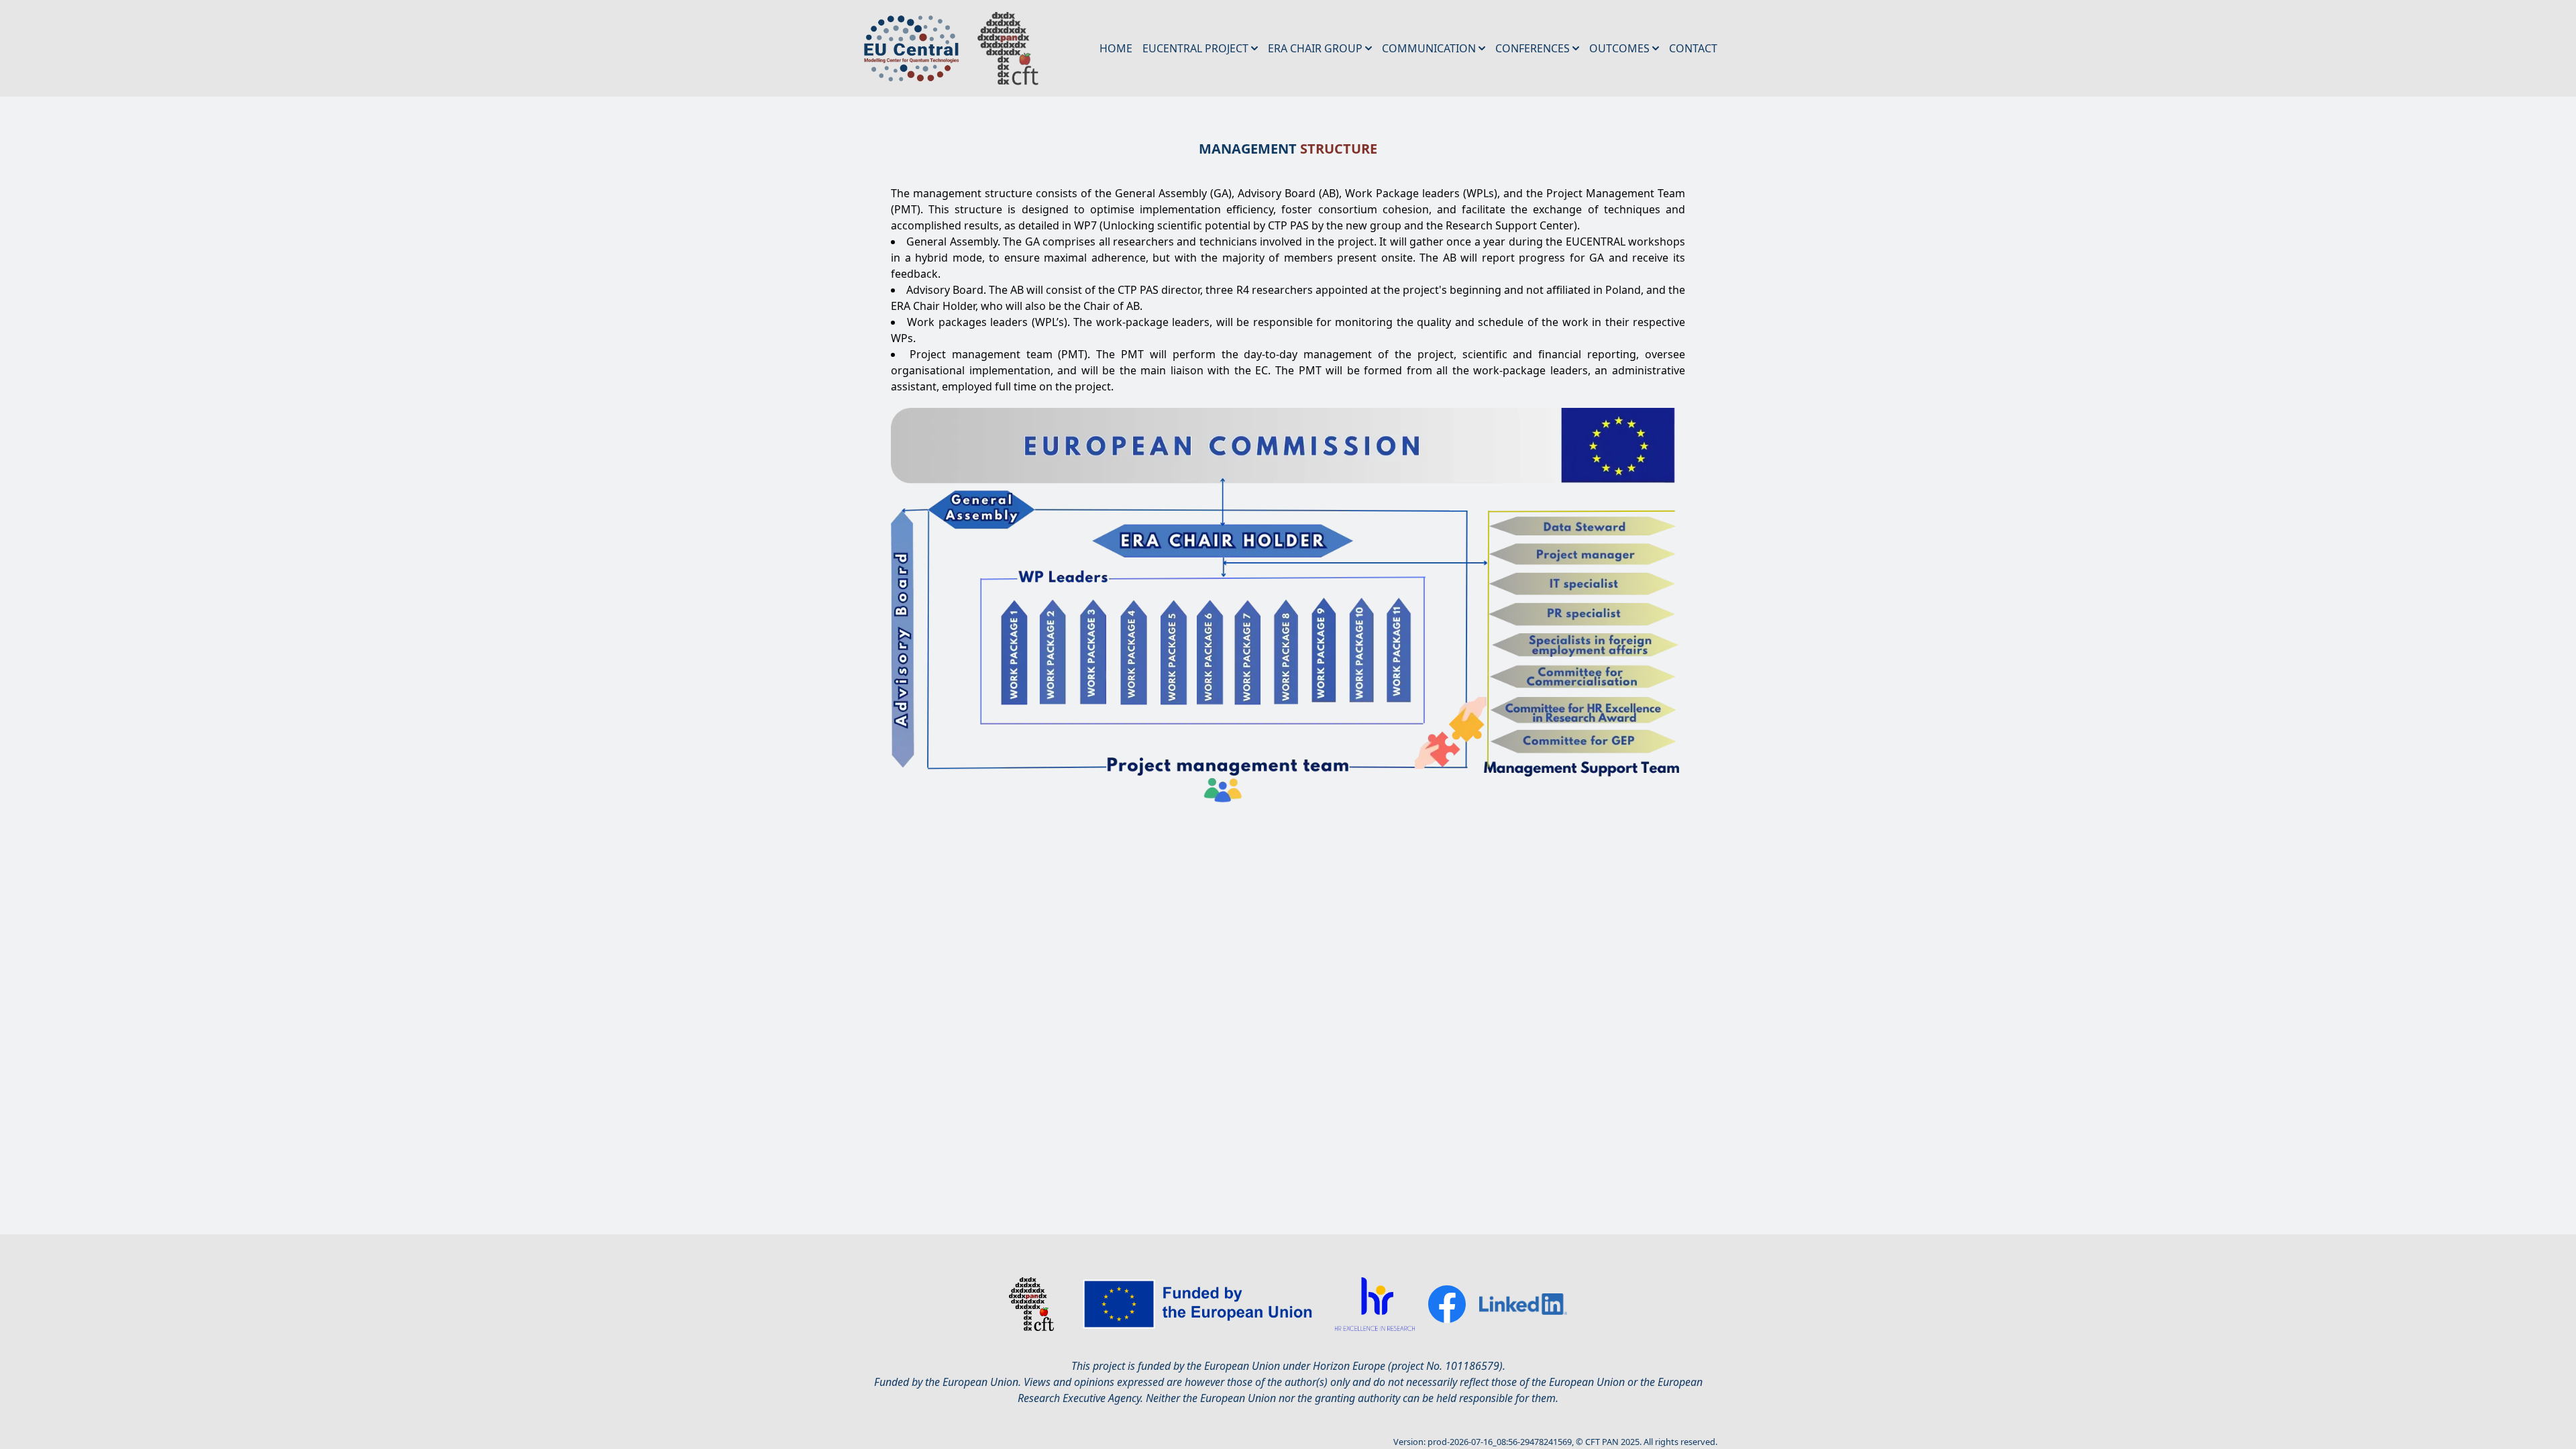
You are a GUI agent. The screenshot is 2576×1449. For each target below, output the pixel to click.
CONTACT (1693, 48)
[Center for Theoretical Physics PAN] (1031, 1304)
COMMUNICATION (1429, 48)
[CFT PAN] (1000, 48)
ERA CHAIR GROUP (1315, 48)
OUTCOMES (1619, 48)
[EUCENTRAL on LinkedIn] (1523, 1304)
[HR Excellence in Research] (1375, 1304)
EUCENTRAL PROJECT (1195, 48)
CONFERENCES (1533, 48)
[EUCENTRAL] (910, 48)
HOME (1116, 48)
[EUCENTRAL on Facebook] (1447, 1304)
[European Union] (1201, 1304)
